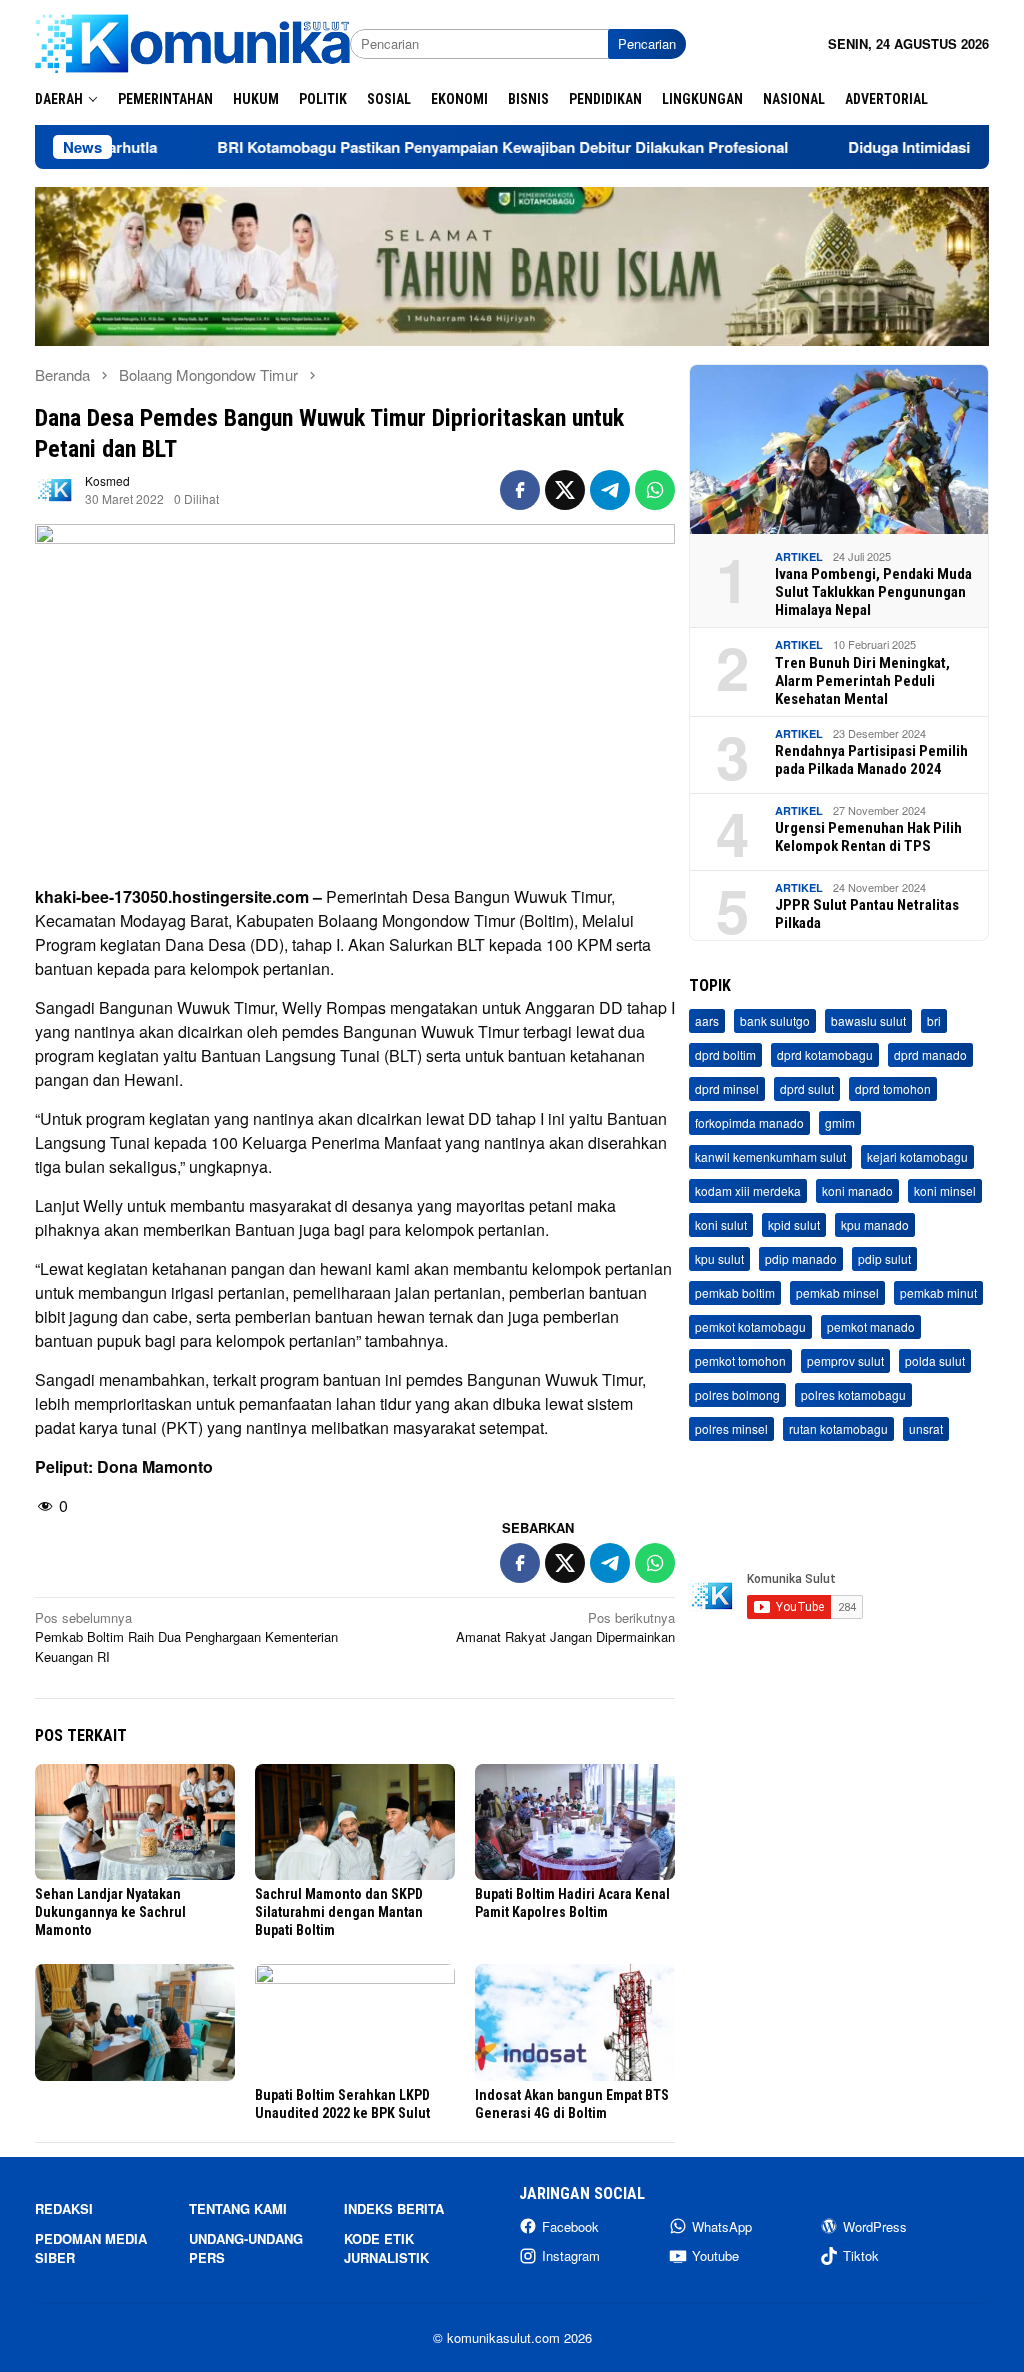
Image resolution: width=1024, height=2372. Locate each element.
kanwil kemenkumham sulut (770, 1156)
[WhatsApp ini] (655, 490)
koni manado (857, 1190)
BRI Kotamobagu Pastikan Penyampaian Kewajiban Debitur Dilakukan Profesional (431, 147)
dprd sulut (807, 1088)
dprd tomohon (893, 1088)
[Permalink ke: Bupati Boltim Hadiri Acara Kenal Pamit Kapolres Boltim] (575, 1822)
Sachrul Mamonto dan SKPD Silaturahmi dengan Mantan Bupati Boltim (339, 1912)
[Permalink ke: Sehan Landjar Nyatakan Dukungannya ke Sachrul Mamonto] (135, 1822)
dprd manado (930, 1054)
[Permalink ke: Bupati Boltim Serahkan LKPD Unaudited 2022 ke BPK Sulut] (355, 2022)
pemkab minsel (837, 1292)
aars (707, 1020)
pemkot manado (871, 1326)
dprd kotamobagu (825, 1054)
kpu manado (875, 1224)
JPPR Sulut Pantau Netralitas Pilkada (867, 914)
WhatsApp (722, 2226)
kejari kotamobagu (917, 1156)
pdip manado (801, 1258)
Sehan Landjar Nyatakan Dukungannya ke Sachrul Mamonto (110, 1912)
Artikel (799, 556)
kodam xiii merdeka (748, 1190)
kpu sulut (719, 1258)
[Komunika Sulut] (192, 41)
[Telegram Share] (610, 490)
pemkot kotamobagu (750, 1326)
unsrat (926, 1428)
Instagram (571, 2255)
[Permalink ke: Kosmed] (55, 488)
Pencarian (647, 43)
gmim (840, 1122)
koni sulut (721, 1224)
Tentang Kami (238, 2208)
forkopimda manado (749, 1122)
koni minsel (945, 1190)
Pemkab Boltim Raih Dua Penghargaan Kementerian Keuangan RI (186, 1637)
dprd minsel (727, 1088)
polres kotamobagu (853, 1394)
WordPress (875, 2226)
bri (934, 1020)
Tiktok (861, 2255)
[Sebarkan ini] (520, 490)
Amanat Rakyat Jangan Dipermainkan (565, 1627)
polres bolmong (737, 1394)
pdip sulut (884, 1258)
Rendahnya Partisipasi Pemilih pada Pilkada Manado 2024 (871, 760)
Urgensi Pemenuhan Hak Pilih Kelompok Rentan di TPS (868, 837)
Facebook (570, 2226)
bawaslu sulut (868, 1020)
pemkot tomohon (740, 1360)
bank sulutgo (775, 1020)
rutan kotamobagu (838, 1428)
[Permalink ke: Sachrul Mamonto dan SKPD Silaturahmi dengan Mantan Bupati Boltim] (355, 1822)
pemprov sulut (845, 1360)
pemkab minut (938, 1292)
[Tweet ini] (565, 490)
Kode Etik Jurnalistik (386, 2248)
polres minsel (731, 1428)
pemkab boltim (735, 1292)
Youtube (715, 2255)
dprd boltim (725, 1054)
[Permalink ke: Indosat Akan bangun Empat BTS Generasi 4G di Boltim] (575, 2022)
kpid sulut (794, 1224)
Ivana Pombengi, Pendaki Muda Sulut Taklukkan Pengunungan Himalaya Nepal (873, 592)
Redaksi (64, 2208)
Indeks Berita (394, 2208)
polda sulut (935, 1360)
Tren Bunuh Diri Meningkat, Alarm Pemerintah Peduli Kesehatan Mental (862, 681)
